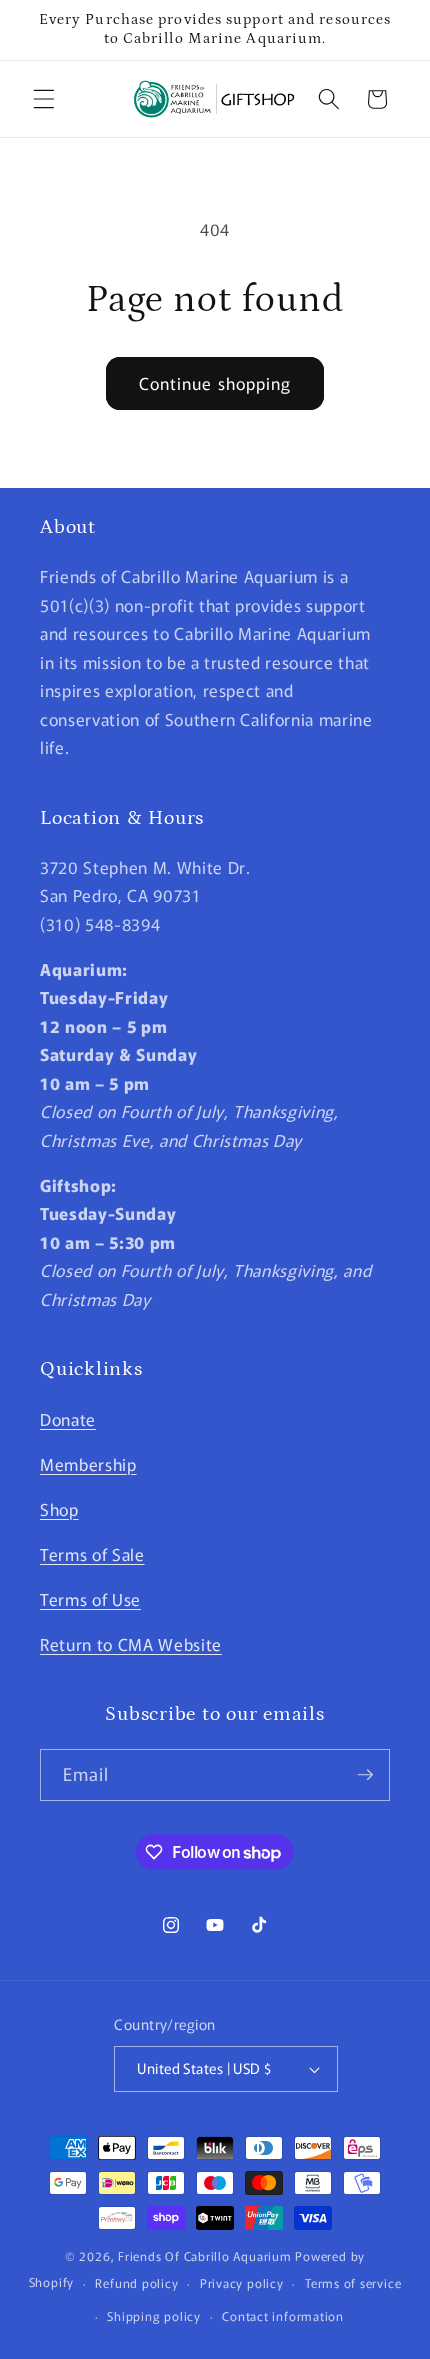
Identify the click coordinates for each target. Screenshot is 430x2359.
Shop (59, 1509)
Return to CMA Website (131, 1644)
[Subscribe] (365, 1775)
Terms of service (353, 2282)
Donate (68, 1419)
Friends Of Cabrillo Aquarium (205, 2255)
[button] (44, 99)
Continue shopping (215, 383)
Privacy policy (242, 2282)
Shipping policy (154, 2315)
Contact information (283, 2315)
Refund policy (136, 2282)
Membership (88, 1464)
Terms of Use (90, 1599)
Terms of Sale (92, 1554)
